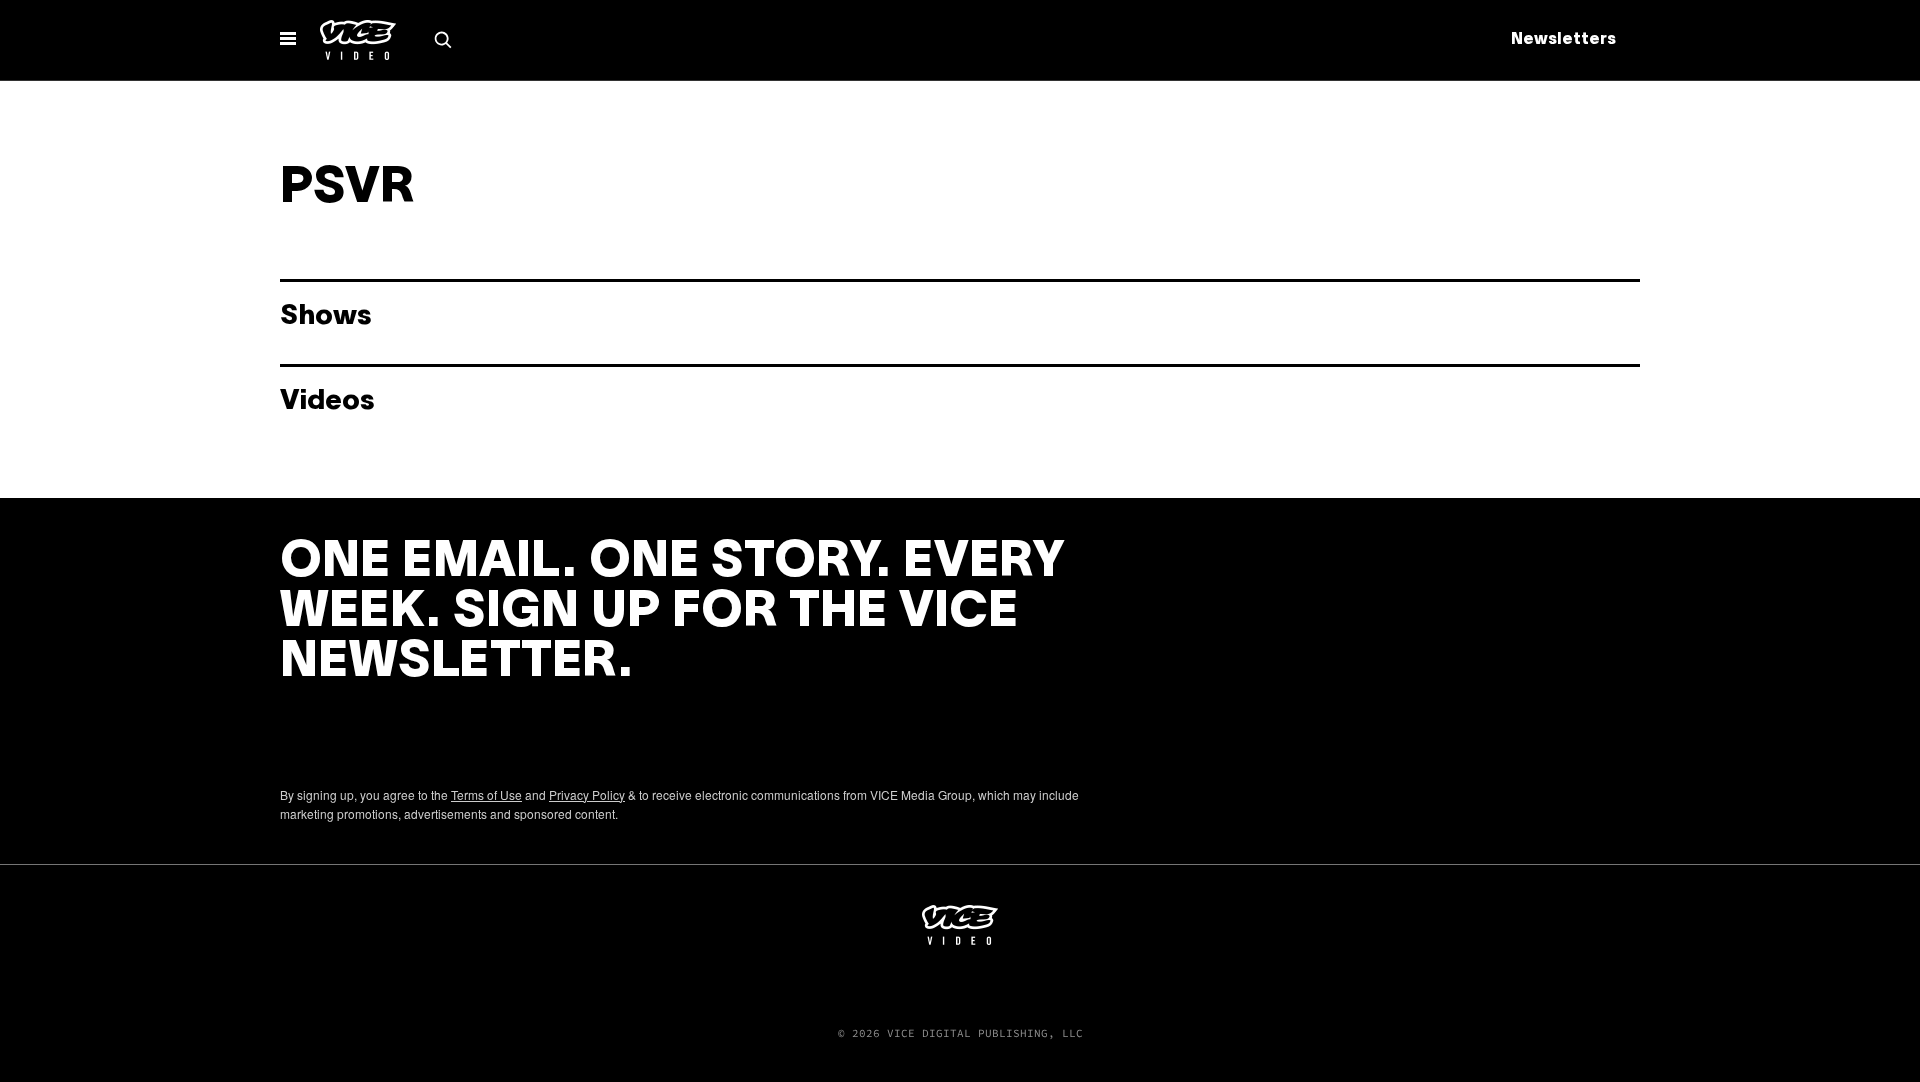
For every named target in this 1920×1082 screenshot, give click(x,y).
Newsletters (1563, 40)
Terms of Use (486, 794)
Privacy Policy (587, 794)
